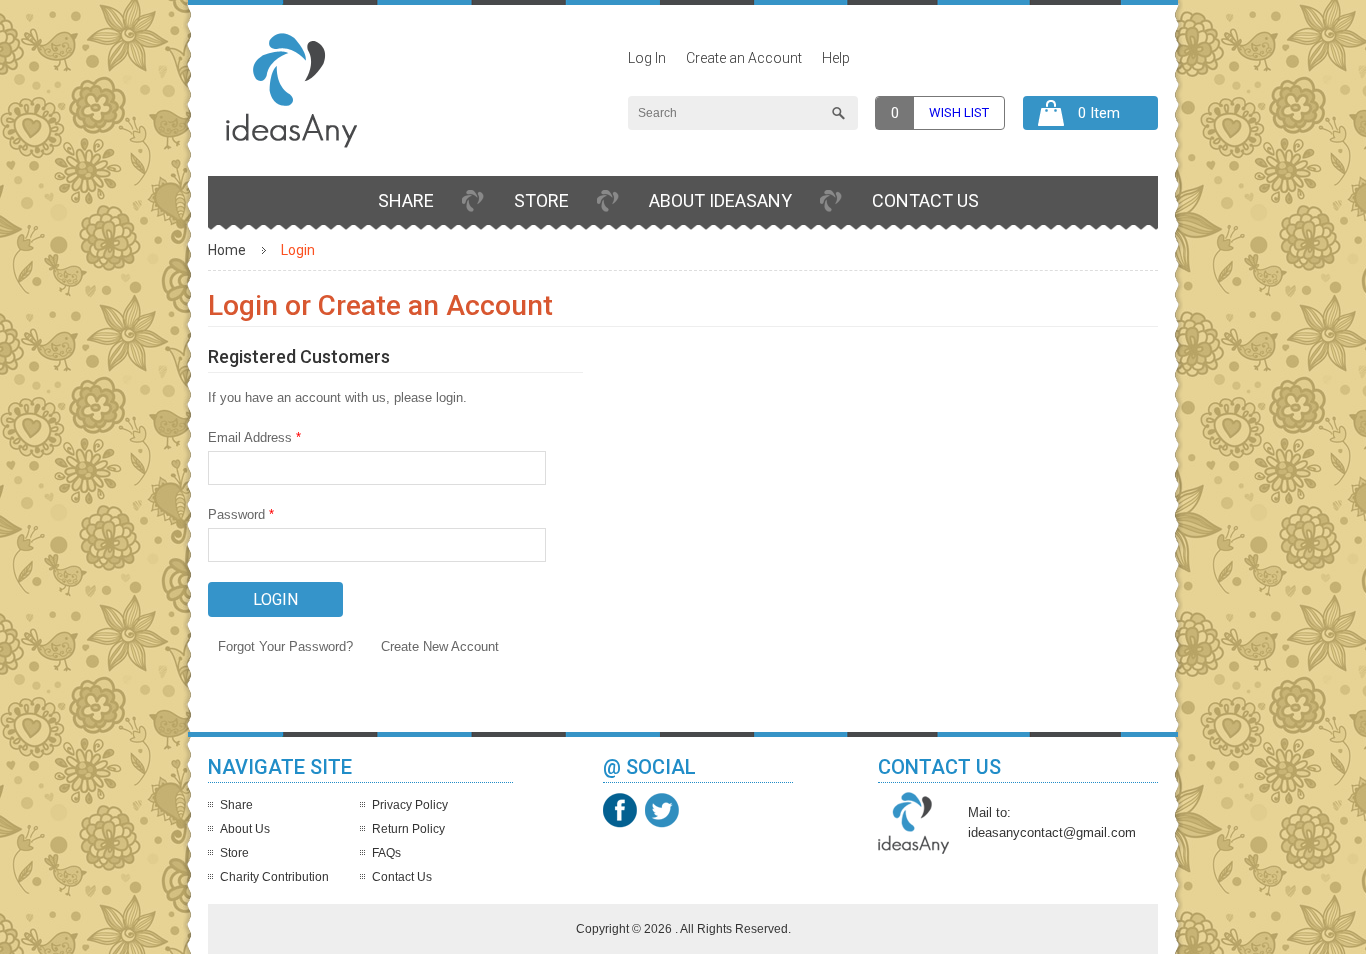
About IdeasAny (720, 200)
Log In (647, 58)
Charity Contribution (274, 877)
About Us (245, 829)
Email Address (254, 437)
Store (541, 200)
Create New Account (440, 646)
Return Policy (408, 829)
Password (241, 514)
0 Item (1099, 113)
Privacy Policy (410, 805)
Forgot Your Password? (285, 646)
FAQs (386, 853)
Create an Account (744, 58)
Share (406, 200)
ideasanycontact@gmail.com (1052, 832)
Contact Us (925, 200)
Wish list (959, 112)
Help (836, 58)
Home (227, 250)
